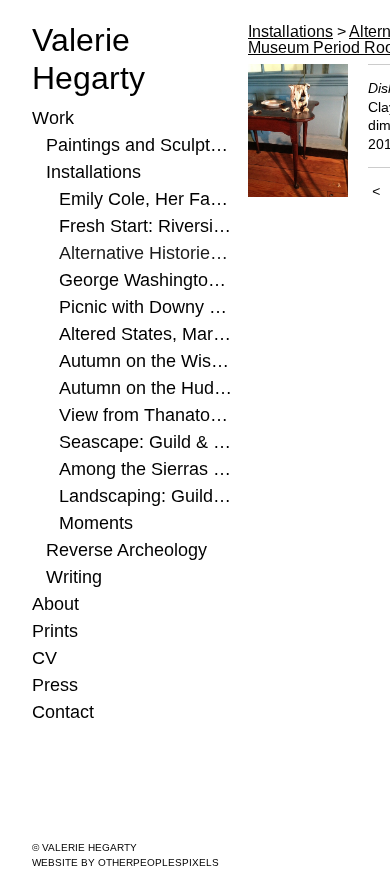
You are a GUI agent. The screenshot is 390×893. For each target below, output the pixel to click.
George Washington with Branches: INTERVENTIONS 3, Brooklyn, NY (145, 280)
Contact (63, 712)
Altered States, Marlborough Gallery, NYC (145, 334)
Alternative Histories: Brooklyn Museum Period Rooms (145, 253)
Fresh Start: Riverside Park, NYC (145, 226)
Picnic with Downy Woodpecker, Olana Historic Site (145, 307)
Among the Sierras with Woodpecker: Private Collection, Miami (145, 469)
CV (44, 658)
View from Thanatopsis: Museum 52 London (145, 415)
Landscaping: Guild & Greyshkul (145, 496)
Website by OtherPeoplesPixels (125, 862)
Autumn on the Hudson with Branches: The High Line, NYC (145, 388)
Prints (55, 631)
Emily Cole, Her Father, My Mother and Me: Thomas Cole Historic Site (145, 199)
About (55, 604)
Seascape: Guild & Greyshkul (145, 442)
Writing (74, 577)
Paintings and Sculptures (139, 145)
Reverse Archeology (126, 550)
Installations (93, 172)
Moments (96, 523)
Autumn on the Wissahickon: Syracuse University (145, 361)
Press (55, 685)
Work (53, 118)
